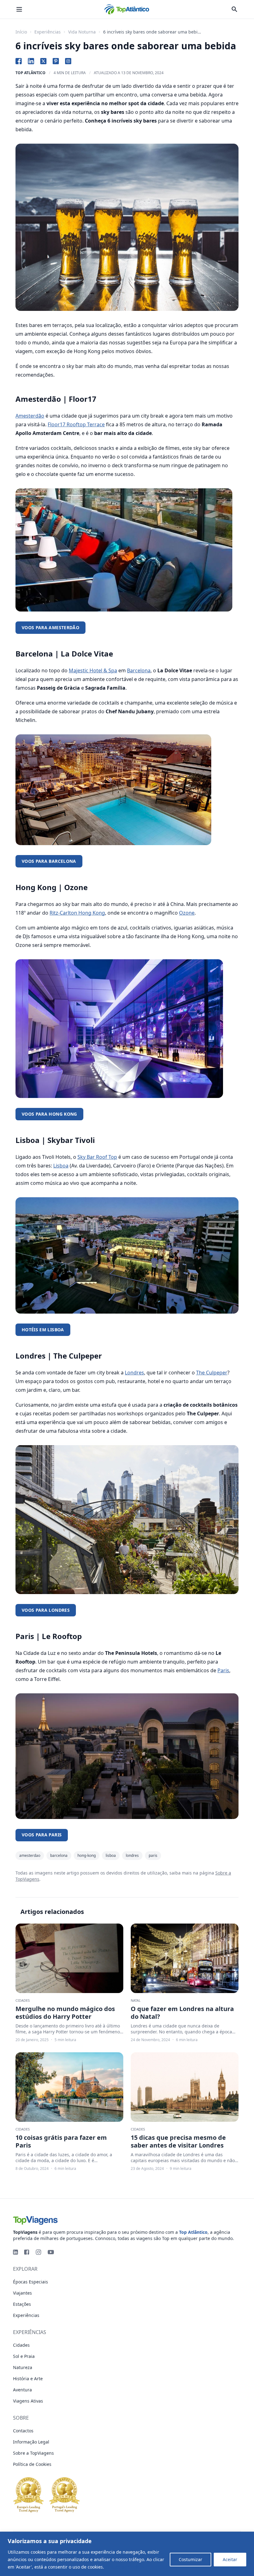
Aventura (22, 2390)
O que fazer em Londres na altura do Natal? (182, 2013)
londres (132, 1855)
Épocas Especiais (31, 2282)
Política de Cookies (125, 2567)
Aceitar (230, 2559)
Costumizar (190, 2559)
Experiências (48, 32)
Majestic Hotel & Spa (93, 670)
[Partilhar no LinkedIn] (31, 61)
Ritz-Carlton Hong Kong (77, 913)
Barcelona (139, 670)
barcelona (59, 1855)
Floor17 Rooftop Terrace (76, 424)
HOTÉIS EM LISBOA (43, 1330)
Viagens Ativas (28, 2401)
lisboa (111, 1855)
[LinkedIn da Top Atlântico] (15, 2252)
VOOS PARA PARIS (42, 1835)
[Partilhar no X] (43, 61)
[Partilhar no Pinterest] (56, 61)
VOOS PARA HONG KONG (49, 1114)
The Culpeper (212, 1373)
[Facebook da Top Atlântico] (27, 2252)
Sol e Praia (24, 2356)
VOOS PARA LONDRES (46, 1610)
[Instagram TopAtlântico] (68, 61)
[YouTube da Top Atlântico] (51, 2252)
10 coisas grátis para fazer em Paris (61, 2141)
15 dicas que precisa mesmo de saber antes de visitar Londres (178, 2141)
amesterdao (30, 1855)
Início (21, 32)
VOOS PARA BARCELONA (49, 861)
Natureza (23, 2367)
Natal (136, 2000)
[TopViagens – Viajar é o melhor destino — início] (127, 2219)
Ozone (187, 913)
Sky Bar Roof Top (97, 1157)
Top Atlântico (31, 73)
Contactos (23, 2431)
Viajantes (22, 2293)
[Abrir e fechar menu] (19, 9)
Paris (223, 1670)
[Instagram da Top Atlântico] (38, 2252)
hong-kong (87, 1855)
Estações (22, 2304)
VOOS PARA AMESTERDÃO (50, 627)
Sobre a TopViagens (33, 2453)
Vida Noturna (82, 32)
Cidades (23, 2000)
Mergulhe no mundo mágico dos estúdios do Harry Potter (65, 2013)
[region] (127, 2554)
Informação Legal (31, 2442)
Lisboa (61, 1166)
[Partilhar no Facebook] (19, 61)
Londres (134, 1373)
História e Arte (28, 2379)
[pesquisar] (234, 9)
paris (153, 1855)
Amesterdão (30, 416)
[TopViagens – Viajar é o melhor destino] (127, 9)
